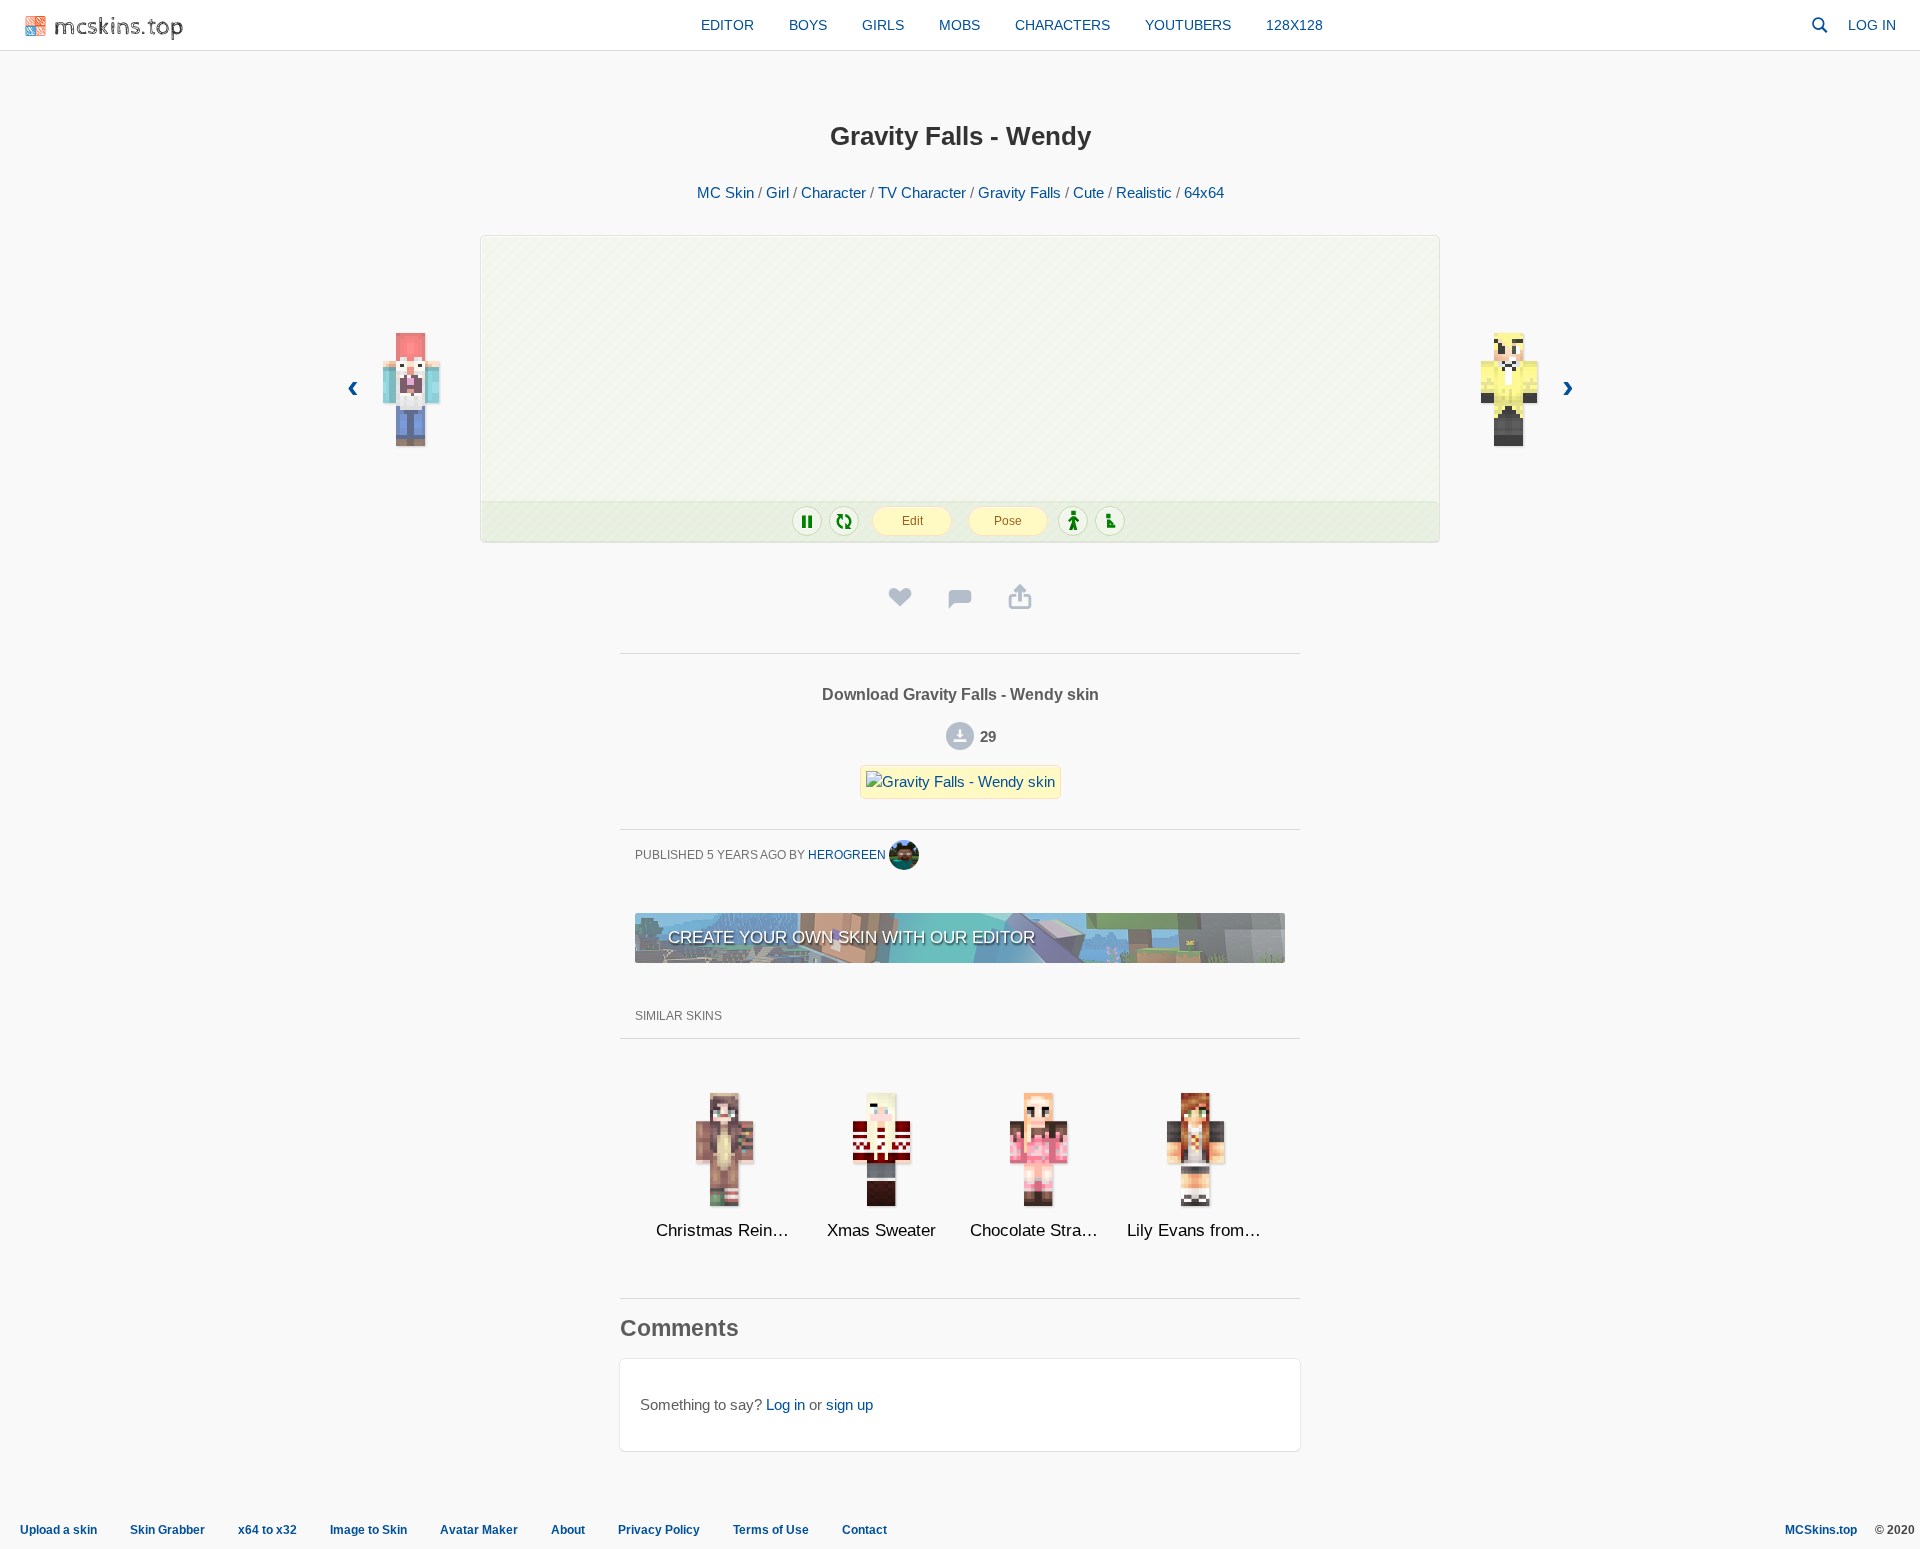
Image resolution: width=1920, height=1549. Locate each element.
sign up (849, 1404)
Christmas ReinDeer (724, 1230)
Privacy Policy (659, 1530)
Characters (1062, 25)
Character (833, 192)
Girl (777, 192)
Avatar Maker (479, 1530)
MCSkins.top (1821, 1530)
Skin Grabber (167, 1530)
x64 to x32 (267, 1530)
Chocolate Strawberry (1038, 1230)
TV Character (922, 192)
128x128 (1294, 25)
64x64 (1204, 192)
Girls (883, 25)
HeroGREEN (848, 855)
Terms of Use (771, 1530)
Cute (1088, 192)
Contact (864, 1530)
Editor (727, 25)
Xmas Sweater (881, 1230)
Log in (1872, 25)
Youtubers (1188, 25)
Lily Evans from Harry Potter (1195, 1230)
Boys (808, 25)
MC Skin (725, 192)
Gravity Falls (1019, 192)
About (568, 1530)
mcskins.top (119, 27)
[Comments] (960, 598)
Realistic (1144, 192)
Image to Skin (368, 1530)
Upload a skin (58, 1530)
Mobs (959, 25)
